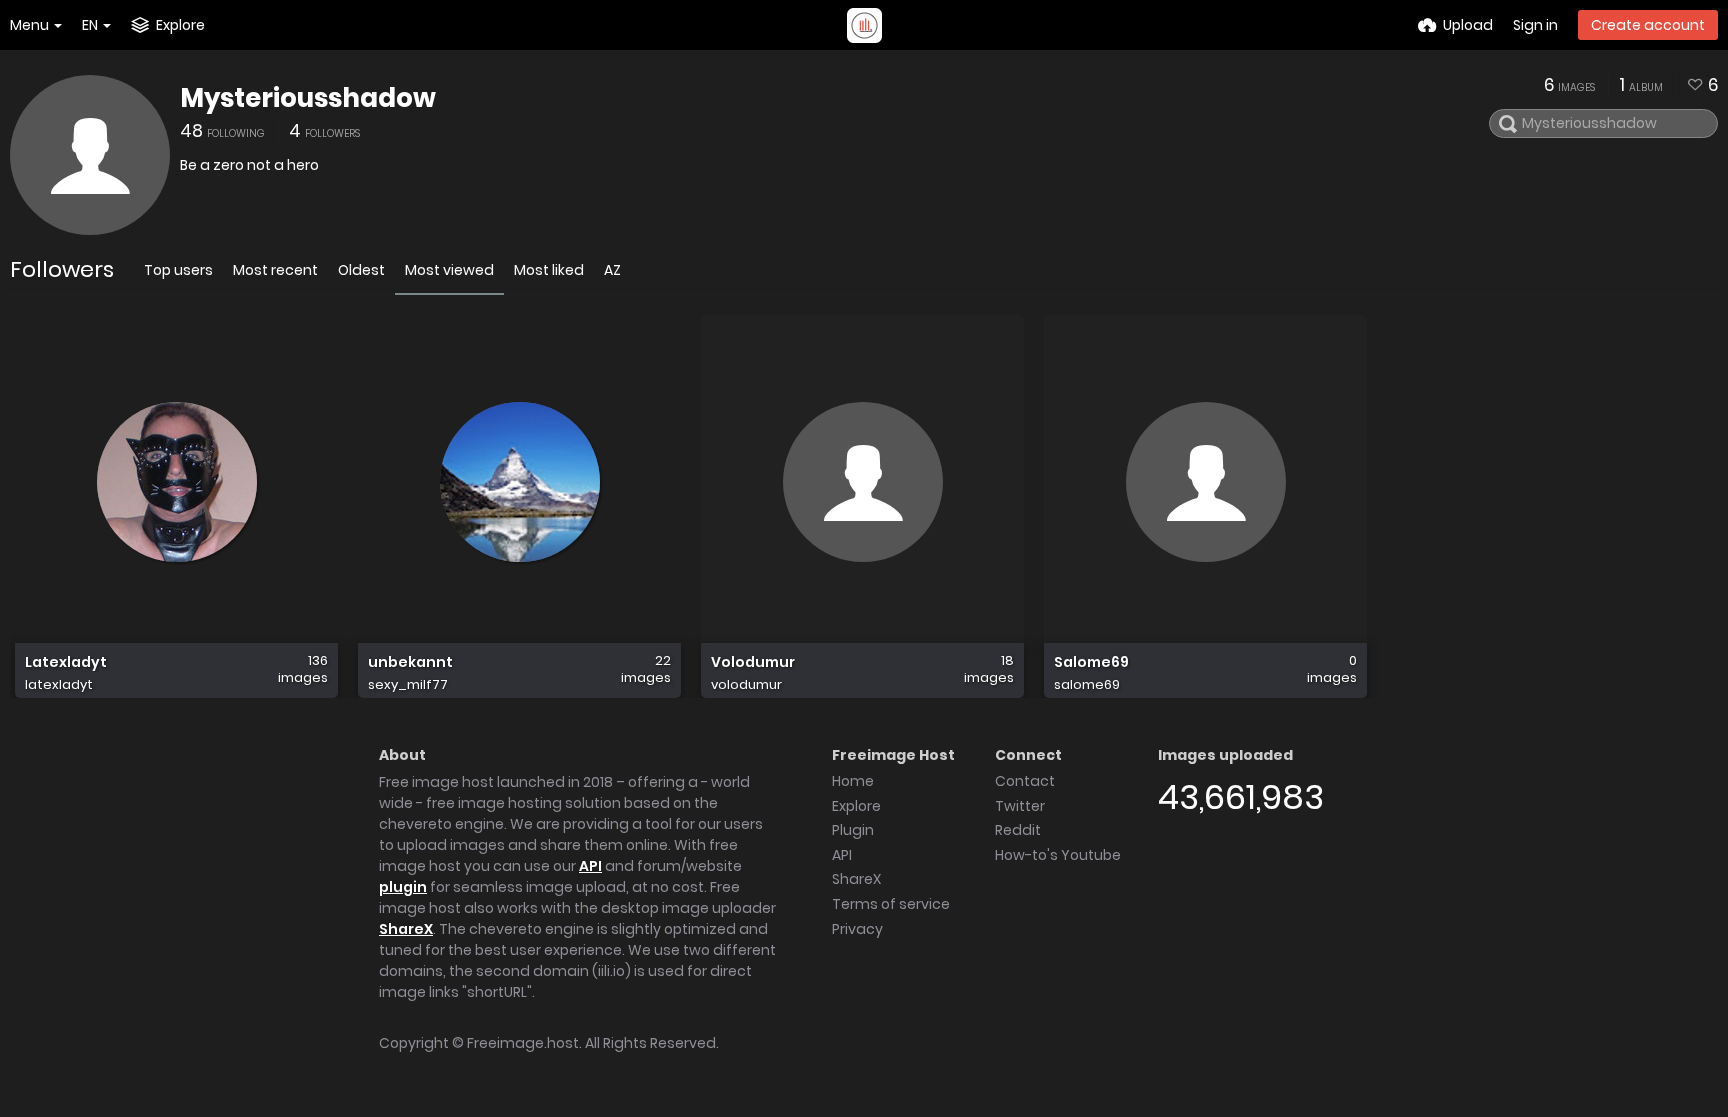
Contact (1025, 781)
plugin (403, 887)
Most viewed (449, 270)
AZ (612, 270)
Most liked (549, 270)
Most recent (275, 270)
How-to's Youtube (1058, 855)
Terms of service (891, 904)
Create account (1648, 25)
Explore (856, 806)
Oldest (361, 270)
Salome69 (1091, 662)
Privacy (857, 929)
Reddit (1018, 830)
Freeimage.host (523, 1043)
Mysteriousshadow (308, 98)
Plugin (853, 830)
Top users (178, 270)
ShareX (406, 929)
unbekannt (410, 662)
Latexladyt (66, 662)
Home (853, 781)
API (590, 866)
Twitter (1020, 806)
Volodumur (753, 662)
